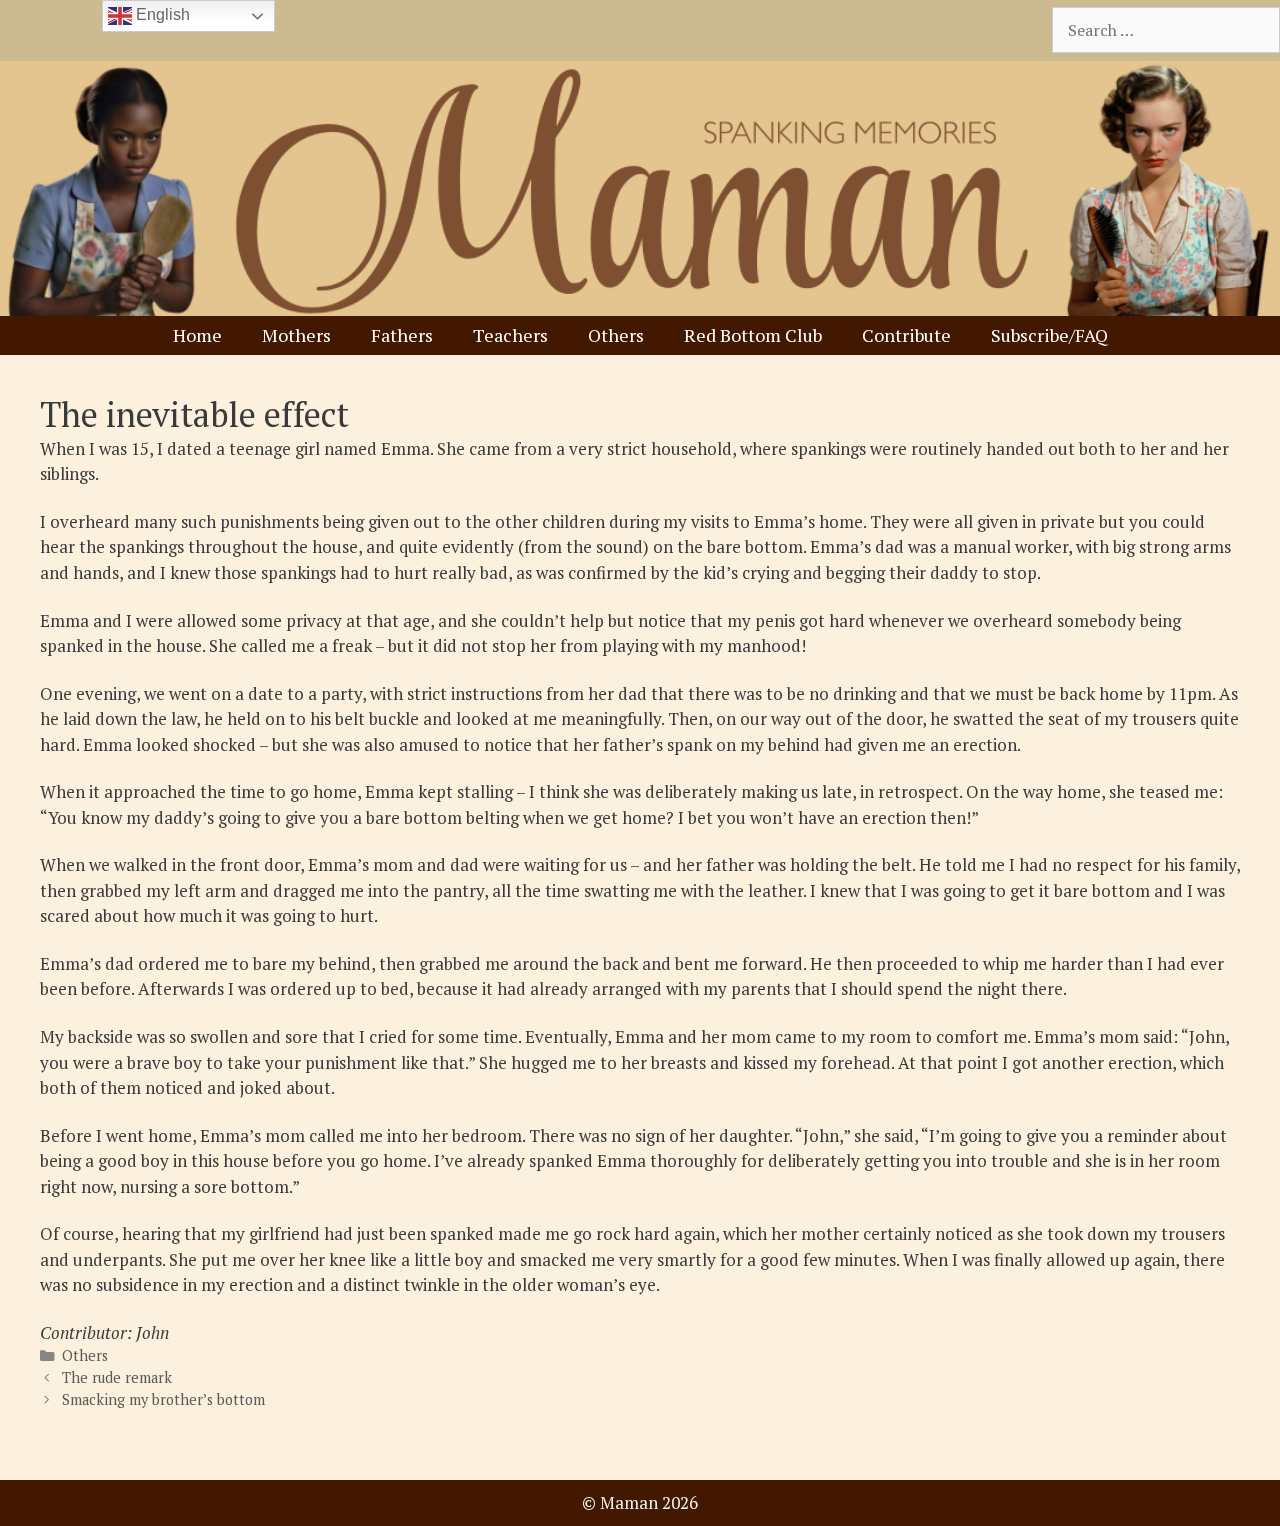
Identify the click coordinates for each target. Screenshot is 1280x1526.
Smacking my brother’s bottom (163, 1399)
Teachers (510, 335)
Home (197, 335)
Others (616, 335)
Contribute (906, 335)
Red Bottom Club (753, 335)
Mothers (296, 335)
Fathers (402, 335)
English (161, 14)
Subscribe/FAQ (1049, 335)
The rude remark (117, 1377)
